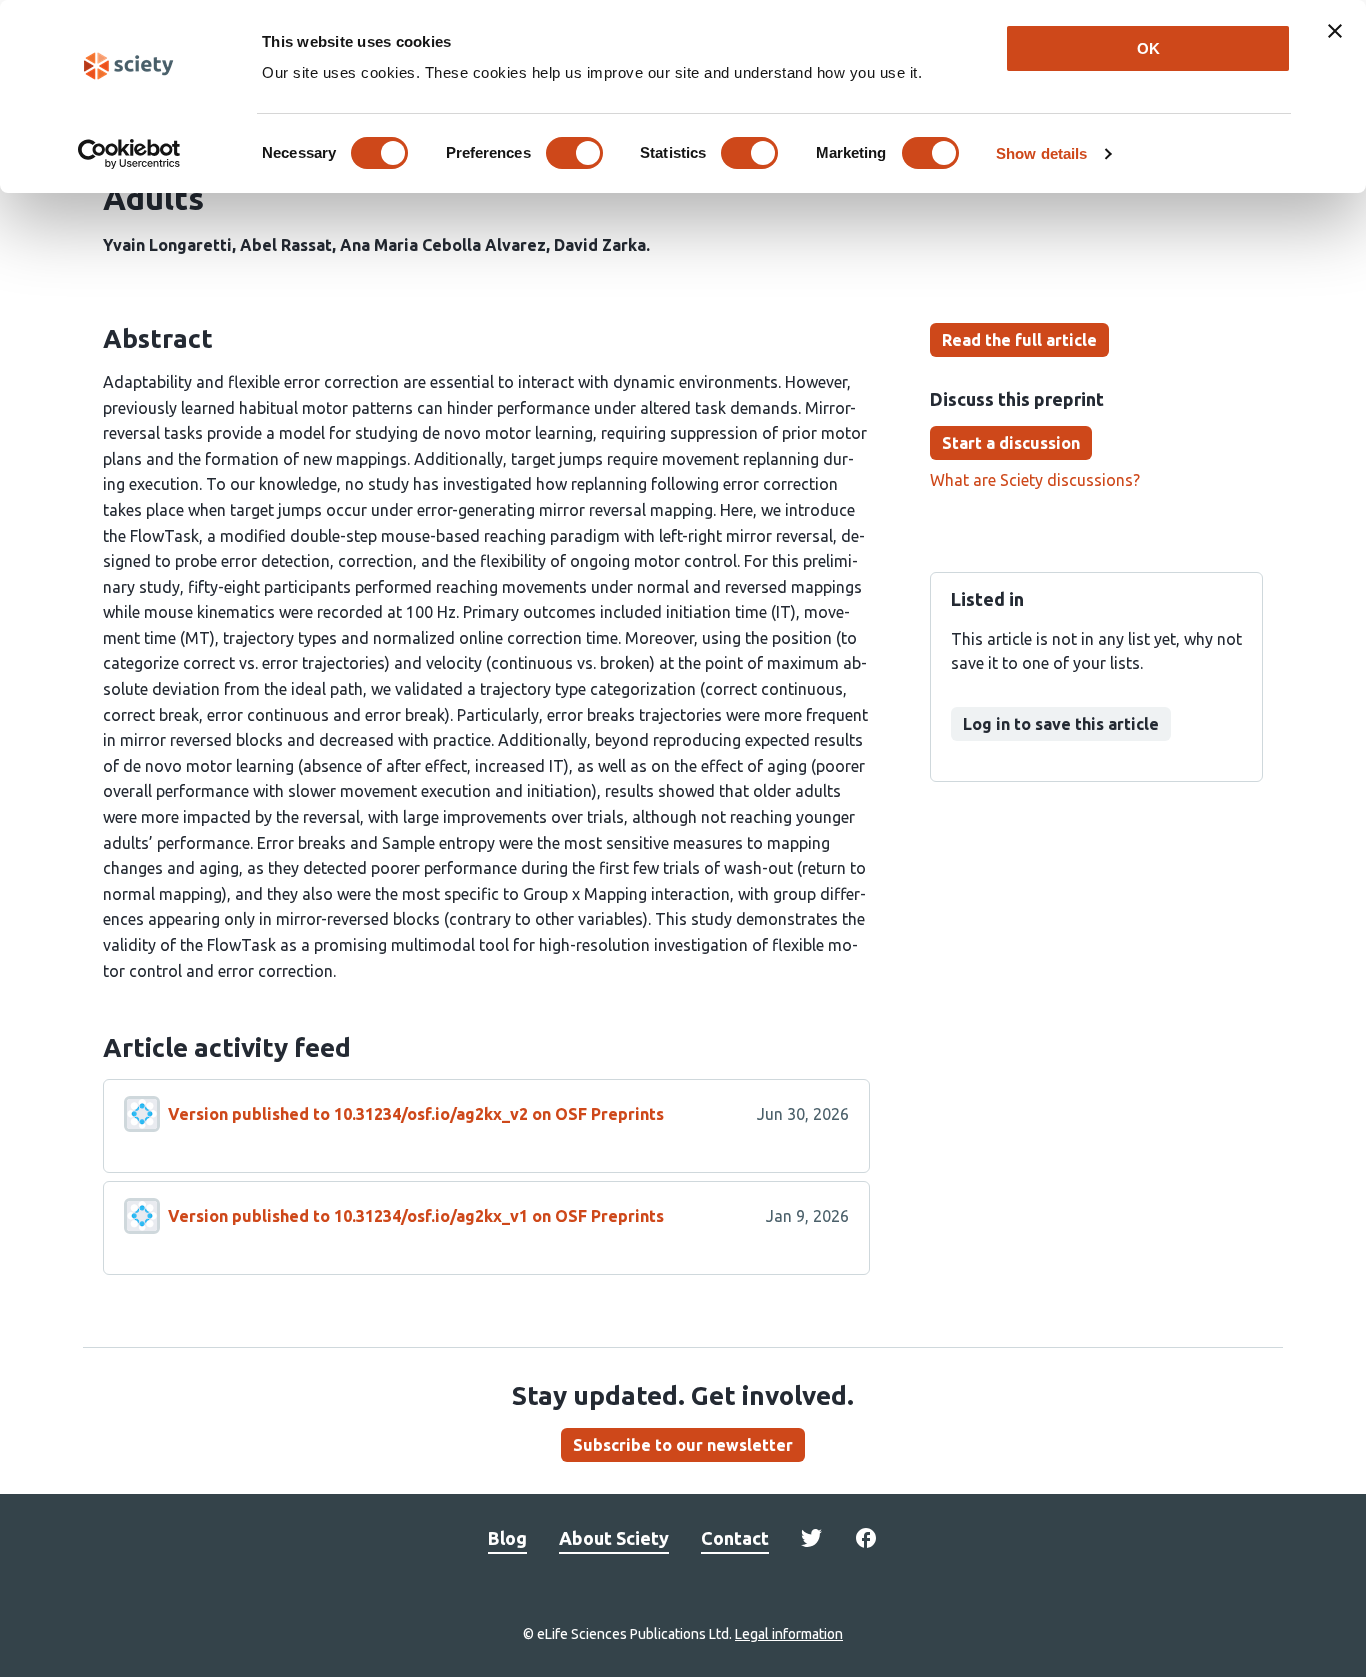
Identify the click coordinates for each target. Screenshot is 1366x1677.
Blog (507, 1538)
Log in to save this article (1061, 724)
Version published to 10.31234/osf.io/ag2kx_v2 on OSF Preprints (416, 1114)
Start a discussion (1011, 443)
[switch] (574, 153)
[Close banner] (1335, 31)
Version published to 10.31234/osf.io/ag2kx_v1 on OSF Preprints (416, 1216)
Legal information (789, 1634)
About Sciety (614, 1538)
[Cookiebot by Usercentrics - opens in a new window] (129, 154)
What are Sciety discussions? (1035, 480)
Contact (735, 1538)
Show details (1041, 153)
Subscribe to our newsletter (683, 1445)
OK (1148, 48)
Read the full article (1019, 340)
